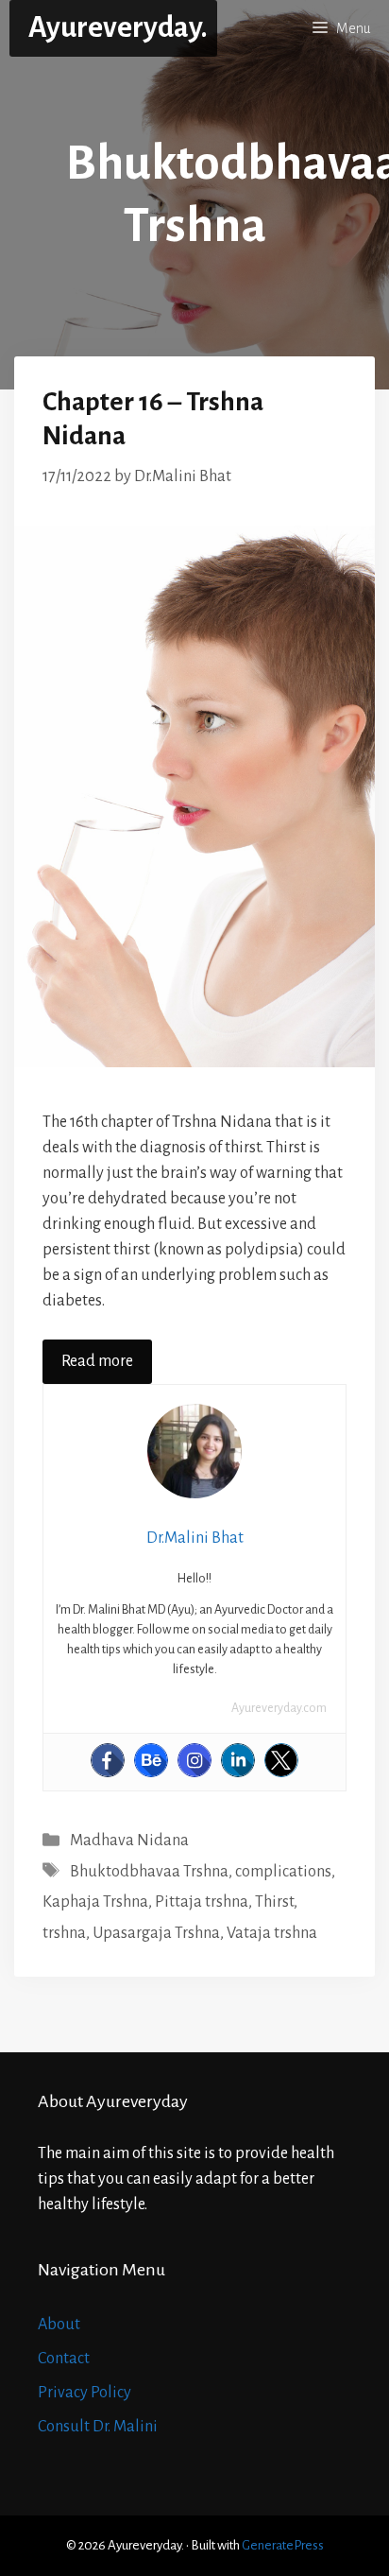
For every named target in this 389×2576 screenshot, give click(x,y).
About (59, 2325)
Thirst (274, 1902)
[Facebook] (108, 1760)
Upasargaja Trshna (156, 1933)
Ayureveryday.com (279, 1708)
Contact (64, 2359)
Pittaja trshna (202, 1902)
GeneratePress (283, 2545)
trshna (64, 1933)
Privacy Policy (85, 2393)
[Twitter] (281, 1760)
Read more (97, 1361)
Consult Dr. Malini (98, 2427)
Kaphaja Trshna (95, 1902)
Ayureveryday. (118, 28)
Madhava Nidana (129, 1841)
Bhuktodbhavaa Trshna (149, 1872)
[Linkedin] (238, 1760)
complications (283, 1872)
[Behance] (151, 1760)
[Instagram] (194, 1760)
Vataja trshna (272, 1933)
